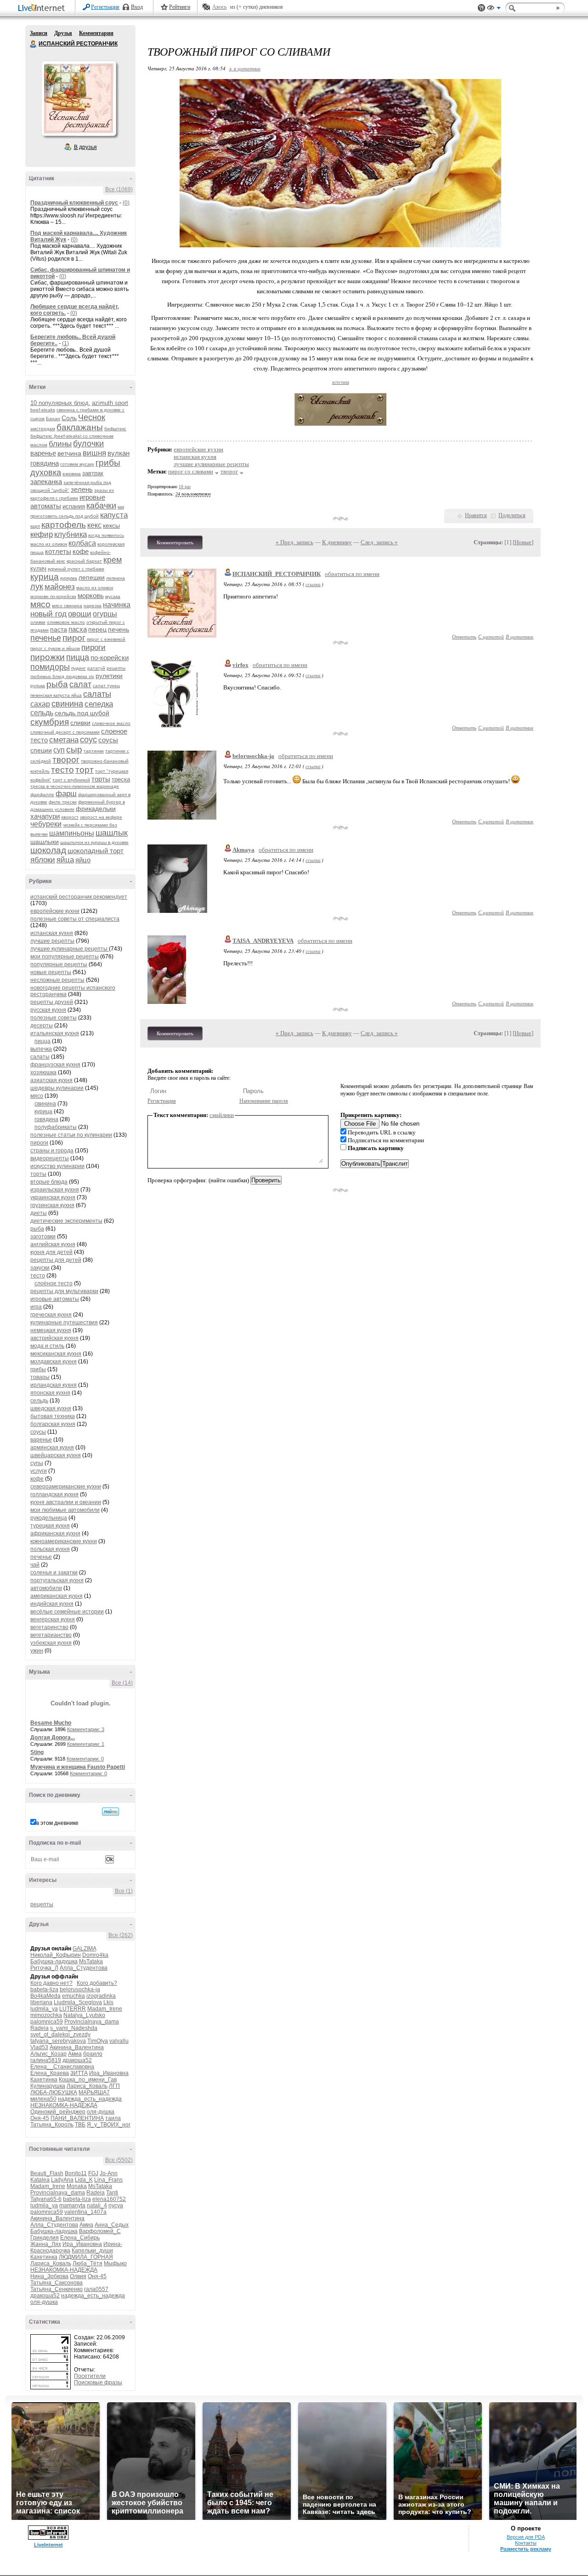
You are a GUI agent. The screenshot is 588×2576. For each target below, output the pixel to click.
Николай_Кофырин (56, 1955)
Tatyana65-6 (46, 2199)
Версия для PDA (526, 2537)
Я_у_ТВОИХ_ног (109, 2125)
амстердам (43, 429)
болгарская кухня (53, 1424)
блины (60, 444)
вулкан (119, 453)
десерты (42, 1026)
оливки (38, 622)
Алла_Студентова (84, 1968)
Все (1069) (119, 189)
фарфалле (42, 795)
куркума (69, 578)
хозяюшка (43, 1072)
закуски (40, 1268)
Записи (39, 33)
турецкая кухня (50, 1526)
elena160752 (109, 2199)
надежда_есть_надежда (90, 2099)
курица (45, 577)
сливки (80, 723)
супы (37, 1463)
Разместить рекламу (526, 2549)
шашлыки (45, 842)
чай (35, 1565)
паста (59, 629)
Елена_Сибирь (80, 2238)
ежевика (72, 474)
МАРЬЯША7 (94, 2092)
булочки (88, 444)
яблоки (43, 860)
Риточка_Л (44, 1968)
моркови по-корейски (53, 596)
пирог (74, 638)
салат (80, 684)
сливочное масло (111, 723)
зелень (82, 489)
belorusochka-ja (80, 1989)
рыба (57, 684)
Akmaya (243, 850)
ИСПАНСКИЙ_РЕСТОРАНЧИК (277, 574)
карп (35, 526)
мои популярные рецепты (65, 957)
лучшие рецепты (52, 941)
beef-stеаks (43, 410)
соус (88, 740)
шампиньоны (72, 833)
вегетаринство (49, 1627)
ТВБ (80, 2125)
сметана (64, 740)
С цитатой (491, 636)
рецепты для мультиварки (64, 1291)
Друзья (63, 33)
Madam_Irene (105, 2009)
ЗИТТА (79, 2073)
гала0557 (96, 2289)
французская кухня (55, 1065)
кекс (94, 525)
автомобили (46, 1588)
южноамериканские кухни (64, 1541)
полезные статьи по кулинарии (71, 1135)
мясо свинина (67, 606)
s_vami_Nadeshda (74, 2028)
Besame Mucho (51, 1723)
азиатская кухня (51, 1080)
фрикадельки (96, 809)
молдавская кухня (54, 1362)
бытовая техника (53, 1416)
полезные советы (54, 1018)
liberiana (41, 2002)
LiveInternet (43, 9)
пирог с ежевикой (106, 639)
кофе (81, 551)
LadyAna (62, 2180)
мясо (40, 604)
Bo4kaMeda (45, 1996)
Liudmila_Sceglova (78, 2002)
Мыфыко (115, 2263)
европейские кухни (55, 911)
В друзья (85, 147)
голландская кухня (54, 1494)
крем (113, 560)
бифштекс (115, 429)
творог (66, 760)
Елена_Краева (50, 2073)
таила (113, 2118)
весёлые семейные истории (67, 1612)
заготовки (43, 1237)
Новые (523, 542)
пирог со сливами (191, 471)
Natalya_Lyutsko (84, 2015)
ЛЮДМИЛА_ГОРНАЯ (86, 2257)
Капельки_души (92, 2251)
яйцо (83, 860)
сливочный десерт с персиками (65, 732)
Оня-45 (40, 2118)
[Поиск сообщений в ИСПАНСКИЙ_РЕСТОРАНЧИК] (110, 1812)
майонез (60, 587)
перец (97, 629)
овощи (80, 614)
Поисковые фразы (98, 2382)
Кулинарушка (48, 2086)
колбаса (82, 543)
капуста (114, 515)
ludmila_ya (44, 2009)
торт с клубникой (71, 780)
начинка (117, 605)
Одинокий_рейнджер (58, 2112)
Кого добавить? (97, 1983)
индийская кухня (52, 1604)
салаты (97, 694)
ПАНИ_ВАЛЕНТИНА (77, 2118)
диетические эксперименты (66, 1221)
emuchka (73, 1996)
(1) (65, 343)
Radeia (40, 2028)
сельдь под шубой (82, 713)
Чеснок (92, 417)
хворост (70, 817)
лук (37, 587)
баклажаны (80, 427)
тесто (62, 770)
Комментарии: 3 (86, 1729)
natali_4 (97, 2206)
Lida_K (84, 2180)
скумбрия (50, 722)
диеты (39, 1213)
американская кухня (57, 1596)
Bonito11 (76, 2173)
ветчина (69, 453)
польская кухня (50, 1549)
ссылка (313, 584)
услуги (39, 1471)
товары (40, 1377)
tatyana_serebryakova (58, 2041)
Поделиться (512, 515)
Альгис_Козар (48, 2054)
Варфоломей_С (100, 2231)
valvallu (119, 2041)
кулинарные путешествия (64, 1322)
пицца (78, 657)
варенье (43, 453)
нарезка (93, 606)
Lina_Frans (108, 2180)
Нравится (476, 515)
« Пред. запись (294, 542)
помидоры (50, 667)
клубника (71, 534)
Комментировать (175, 542)
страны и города (52, 1151)
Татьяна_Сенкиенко (57, 2289)
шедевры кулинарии (57, 1088)
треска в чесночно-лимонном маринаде (75, 786)
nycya (116, 2206)
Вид (494, 9)
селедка (99, 704)
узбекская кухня (51, 1643)
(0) (126, 203)
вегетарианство (51, 1635)
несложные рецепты (57, 980)
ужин (37, 1651)
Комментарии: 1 (86, 1744)
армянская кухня (52, 1448)
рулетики (109, 676)
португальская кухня (57, 1580)
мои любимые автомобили (65, 1510)
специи (41, 750)
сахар (40, 704)
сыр (74, 749)
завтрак (93, 473)
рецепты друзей (52, 1002)
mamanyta (72, 2206)
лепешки (92, 577)
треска (121, 779)
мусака (113, 596)
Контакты (526, 2543)
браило (93, 2054)
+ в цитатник (245, 68)
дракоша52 (77, 2060)
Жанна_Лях (46, 2244)
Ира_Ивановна (109, 2073)
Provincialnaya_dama (92, 2022)
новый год (48, 614)
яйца (65, 860)
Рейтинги (180, 7)
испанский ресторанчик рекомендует (79, 897)
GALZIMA (84, 1949)
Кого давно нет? (51, 1983)
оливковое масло (66, 622)
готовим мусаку (77, 464)
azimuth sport (110, 403)
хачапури (45, 816)
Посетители (90, 2376)
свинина (67, 704)
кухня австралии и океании (66, 1502)
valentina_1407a (85, 2212)
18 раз (185, 487)
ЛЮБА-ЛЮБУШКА (54, 2092)
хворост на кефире (101, 817)
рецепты (42, 1904)
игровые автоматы (55, 1299)
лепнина (116, 578)
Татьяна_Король (52, 2125)
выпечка (41, 1049)
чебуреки (46, 824)
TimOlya (98, 2041)
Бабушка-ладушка (54, 1961)
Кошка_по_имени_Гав (88, 2080)
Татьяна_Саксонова (57, 2283)
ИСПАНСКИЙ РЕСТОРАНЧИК (34, 44)
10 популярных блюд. (60, 403)
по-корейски (110, 658)
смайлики (222, 1115)
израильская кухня (55, 1190)
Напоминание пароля (264, 1101)
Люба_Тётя (88, 2263)
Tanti (112, 2193)
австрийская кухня (54, 1338)
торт (85, 770)
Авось (219, 7)
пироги (93, 647)
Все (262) (121, 1935)
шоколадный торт (96, 851)
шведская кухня (51, 1408)
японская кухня (50, 1393)
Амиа (75, 2054)
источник (341, 382)
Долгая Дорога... (53, 1738)
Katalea (40, 2180)
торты (101, 779)
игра (36, 1307)
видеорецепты (50, 1158)
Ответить (464, 636)
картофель (64, 525)
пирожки (48, 657)
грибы (108, 463)
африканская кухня (55, 1533)
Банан (53, 419)
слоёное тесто (54, 1283)
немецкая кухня (51, 1330)
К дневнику (337, 542)
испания (74, 506)
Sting (37, 1752)
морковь (91, 596)
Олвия (78, 2276)
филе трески (63, 802)
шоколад (48, 850)
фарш (66, 794)
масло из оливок (95, 588)
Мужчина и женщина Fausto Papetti (78, 1767)
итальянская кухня (55, 1033)
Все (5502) (119, 2160)
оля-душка (101, 2112)
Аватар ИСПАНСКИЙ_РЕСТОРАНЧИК (79, 98)
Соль (69, 418)
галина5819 (46, 2060)
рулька (38, 686)
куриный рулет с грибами (76, 569)
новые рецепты (51, 972)
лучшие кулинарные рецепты (70, 949)
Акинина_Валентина (77, 2047)
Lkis (108, 2002)
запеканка (46, 482)
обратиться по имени (352, 574)
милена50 (43, 2099)
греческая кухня (51, 1315)
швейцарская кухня (56, 1455)
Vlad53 (39, 2047)
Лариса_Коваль (87, 2086)
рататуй (96, 668)
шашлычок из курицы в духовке (94, 842)
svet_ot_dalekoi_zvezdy (60, 2035)
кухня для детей (51, 1252)
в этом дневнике (57, 1823)
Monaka (77, 2186)
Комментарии (96, 33)
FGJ (93, 2173)
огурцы (105, 614)
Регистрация (105, 7)
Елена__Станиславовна (62, 2067)
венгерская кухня (53, 1619)
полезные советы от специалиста (75, 919)
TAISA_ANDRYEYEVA (263, 941)
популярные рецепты (59, 964)
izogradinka (101, 1996)
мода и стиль (47, 1346)
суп (59, 750)
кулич (38, 568)
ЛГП (114, 2086)
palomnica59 (47, 2022)
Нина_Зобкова (49, 2276)
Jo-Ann (109, 2173)
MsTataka (91, 1961)
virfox (240, 665)
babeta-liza (44, 1989)
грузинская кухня (52, 1205)
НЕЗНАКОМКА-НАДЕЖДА (64, 2105)
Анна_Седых (112, 2225)
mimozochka (46, 2015)
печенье (46, 638)
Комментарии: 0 (85, 1759)
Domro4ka (95, 1955)
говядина (45, 463)
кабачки (101, 506)
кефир (42, 534)
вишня (94, 453)
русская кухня (48, 1010)
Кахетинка (44, 2080)
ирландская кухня (54, 1385)
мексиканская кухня (56, 1354)
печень (119, 629)
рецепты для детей (56, 1260)
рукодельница (49, 1518)
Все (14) (122, 1683)
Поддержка (481, 8)
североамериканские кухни (66, 1487)
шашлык (112, 833)
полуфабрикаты (56, 1127)
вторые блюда (49, 1182)
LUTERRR (73, 2009)
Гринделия (45, 2238)
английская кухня (53, 1244)
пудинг (79, 668)
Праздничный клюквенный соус (74, 203)
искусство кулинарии (57, 1166)
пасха (78, 629)
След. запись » (379, 542)
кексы (111, 525)
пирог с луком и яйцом (55, 648)
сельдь (42, 713)
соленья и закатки (54, 1573)
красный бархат (84, 561)
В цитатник (520, 636)
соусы (108, 740)
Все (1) (124, 1891)
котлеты (58, 551)
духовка (46, 473)
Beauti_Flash (47, 2173)
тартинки (94, 751)
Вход (137, 7)
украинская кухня (53, 1197)
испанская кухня (52, 933)
